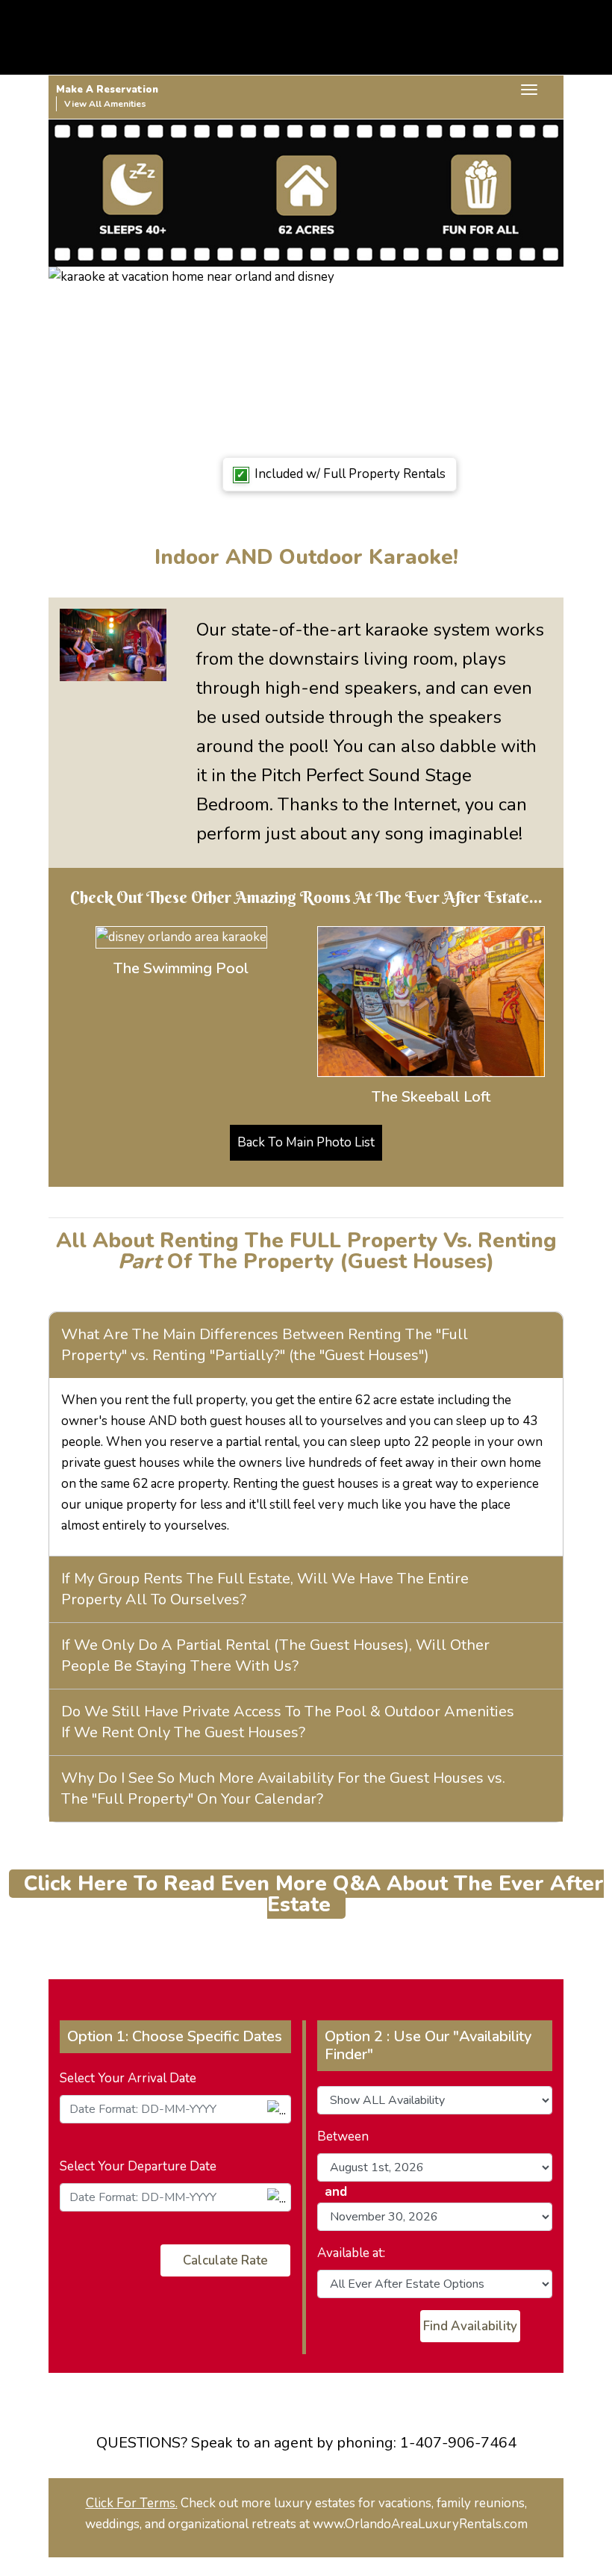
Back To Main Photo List (306, 1142)
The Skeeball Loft (431, 1097)
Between (343, 2136)
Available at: (351, 2253)
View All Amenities (105, 104)
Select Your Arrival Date (128, 2078)
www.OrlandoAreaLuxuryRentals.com (420, 2524)
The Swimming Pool (181, 968)
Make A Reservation (107, 90)
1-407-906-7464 (458, 2443)
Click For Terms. (132, 2503)
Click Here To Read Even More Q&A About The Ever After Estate (314, 1894)
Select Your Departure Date (138, 2166)
